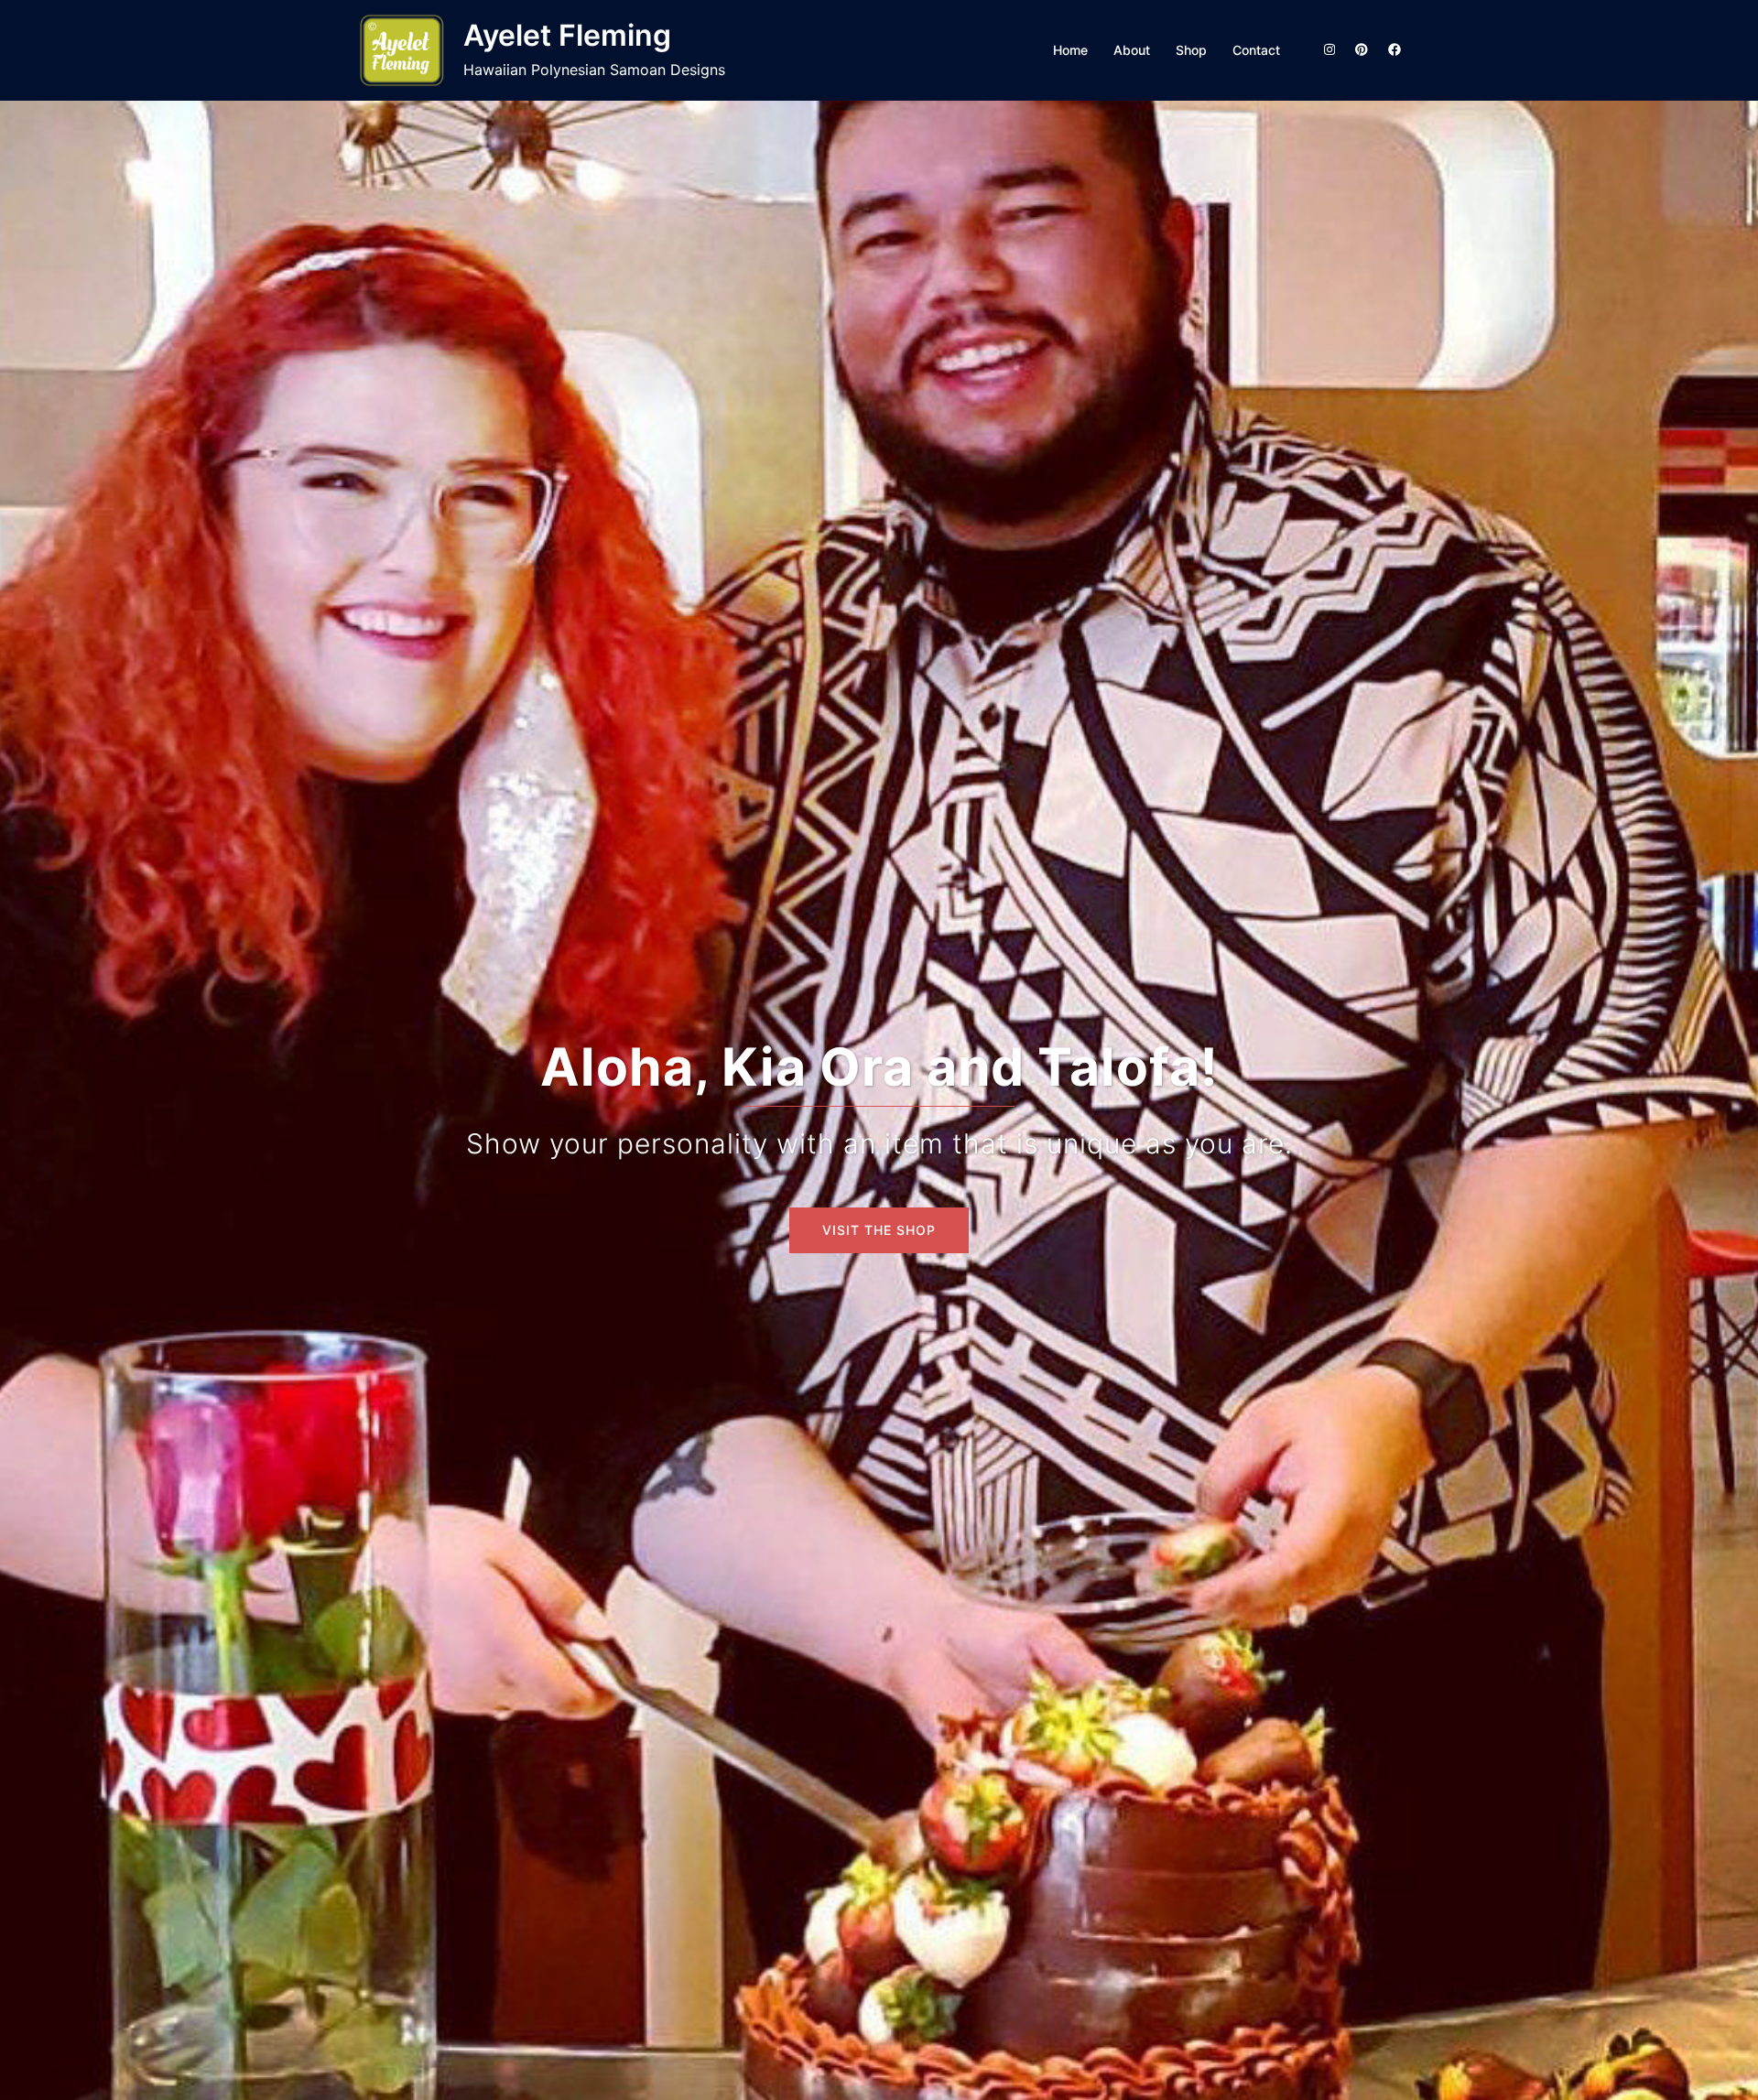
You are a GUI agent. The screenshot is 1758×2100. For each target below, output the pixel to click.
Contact (1256, 50)
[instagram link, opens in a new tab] (1328, 49)
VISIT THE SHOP (879, 1230)
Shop (1191, 50)
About (1132, 50)
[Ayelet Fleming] (403, 50)
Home (1070, 50)
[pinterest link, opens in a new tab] (1361, 49)
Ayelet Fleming (567, 35)
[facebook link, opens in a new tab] (1394, 49)
